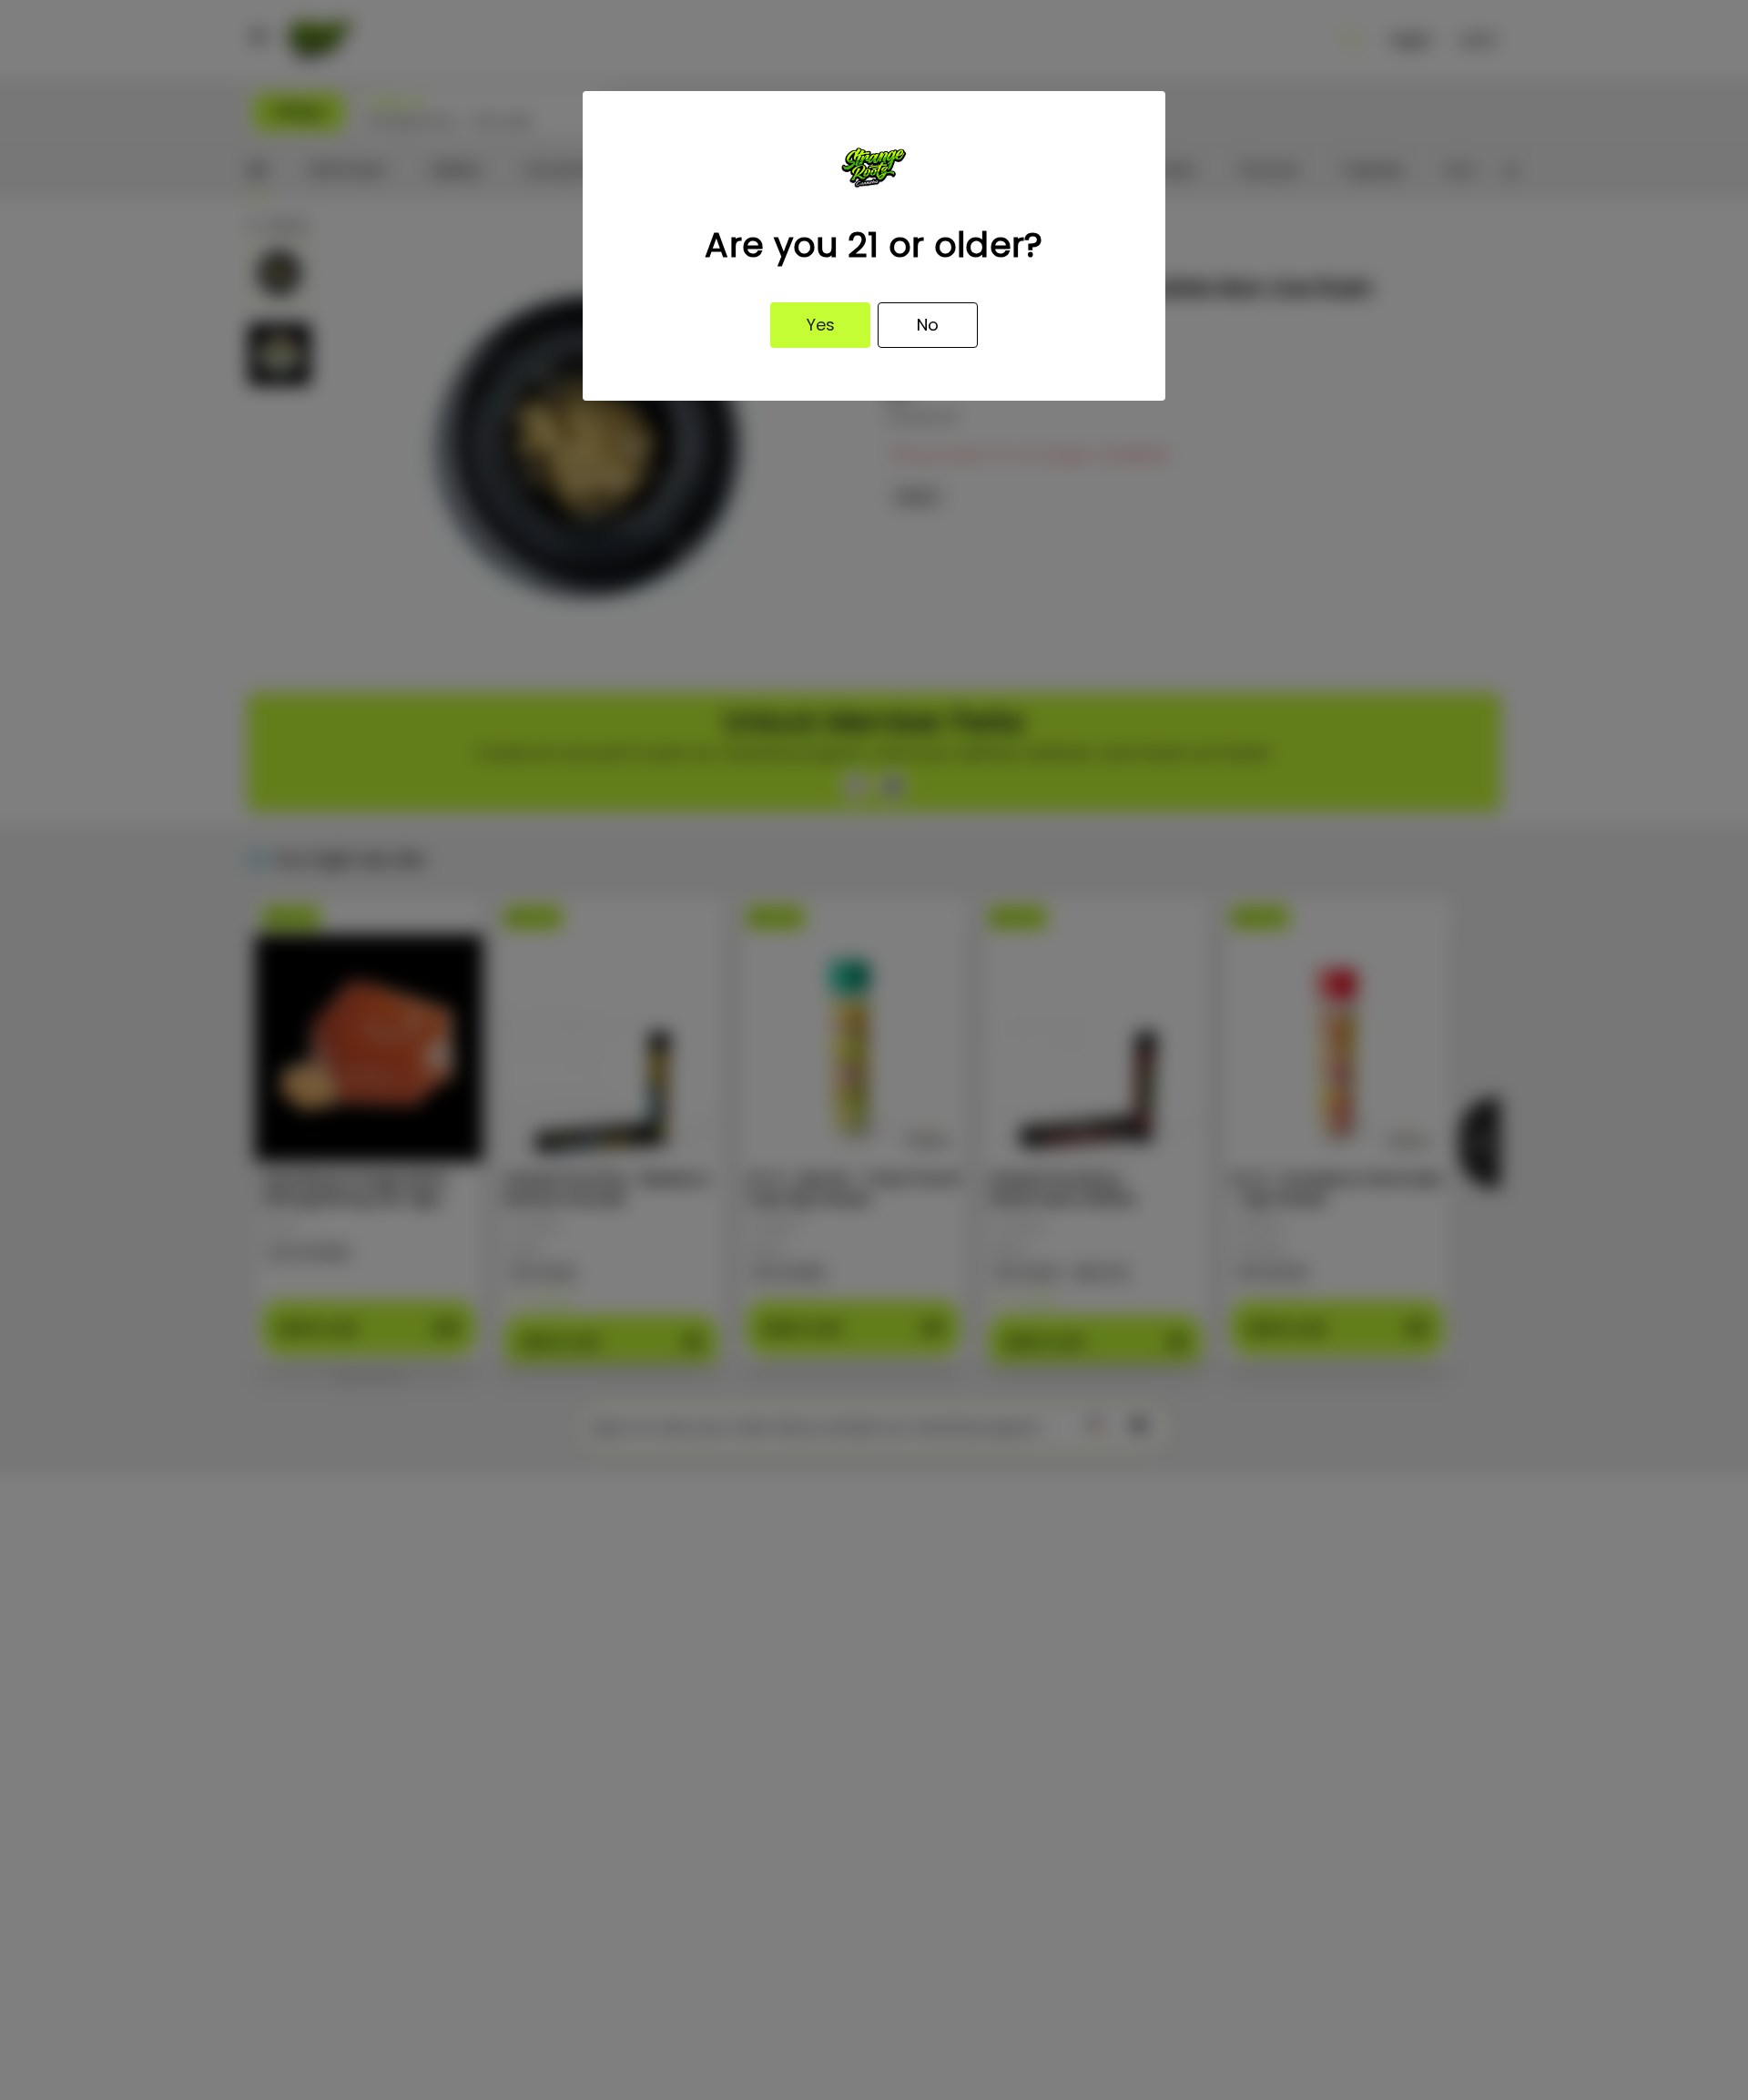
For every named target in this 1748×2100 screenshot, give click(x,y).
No (928, 325)
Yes (821, 325)
